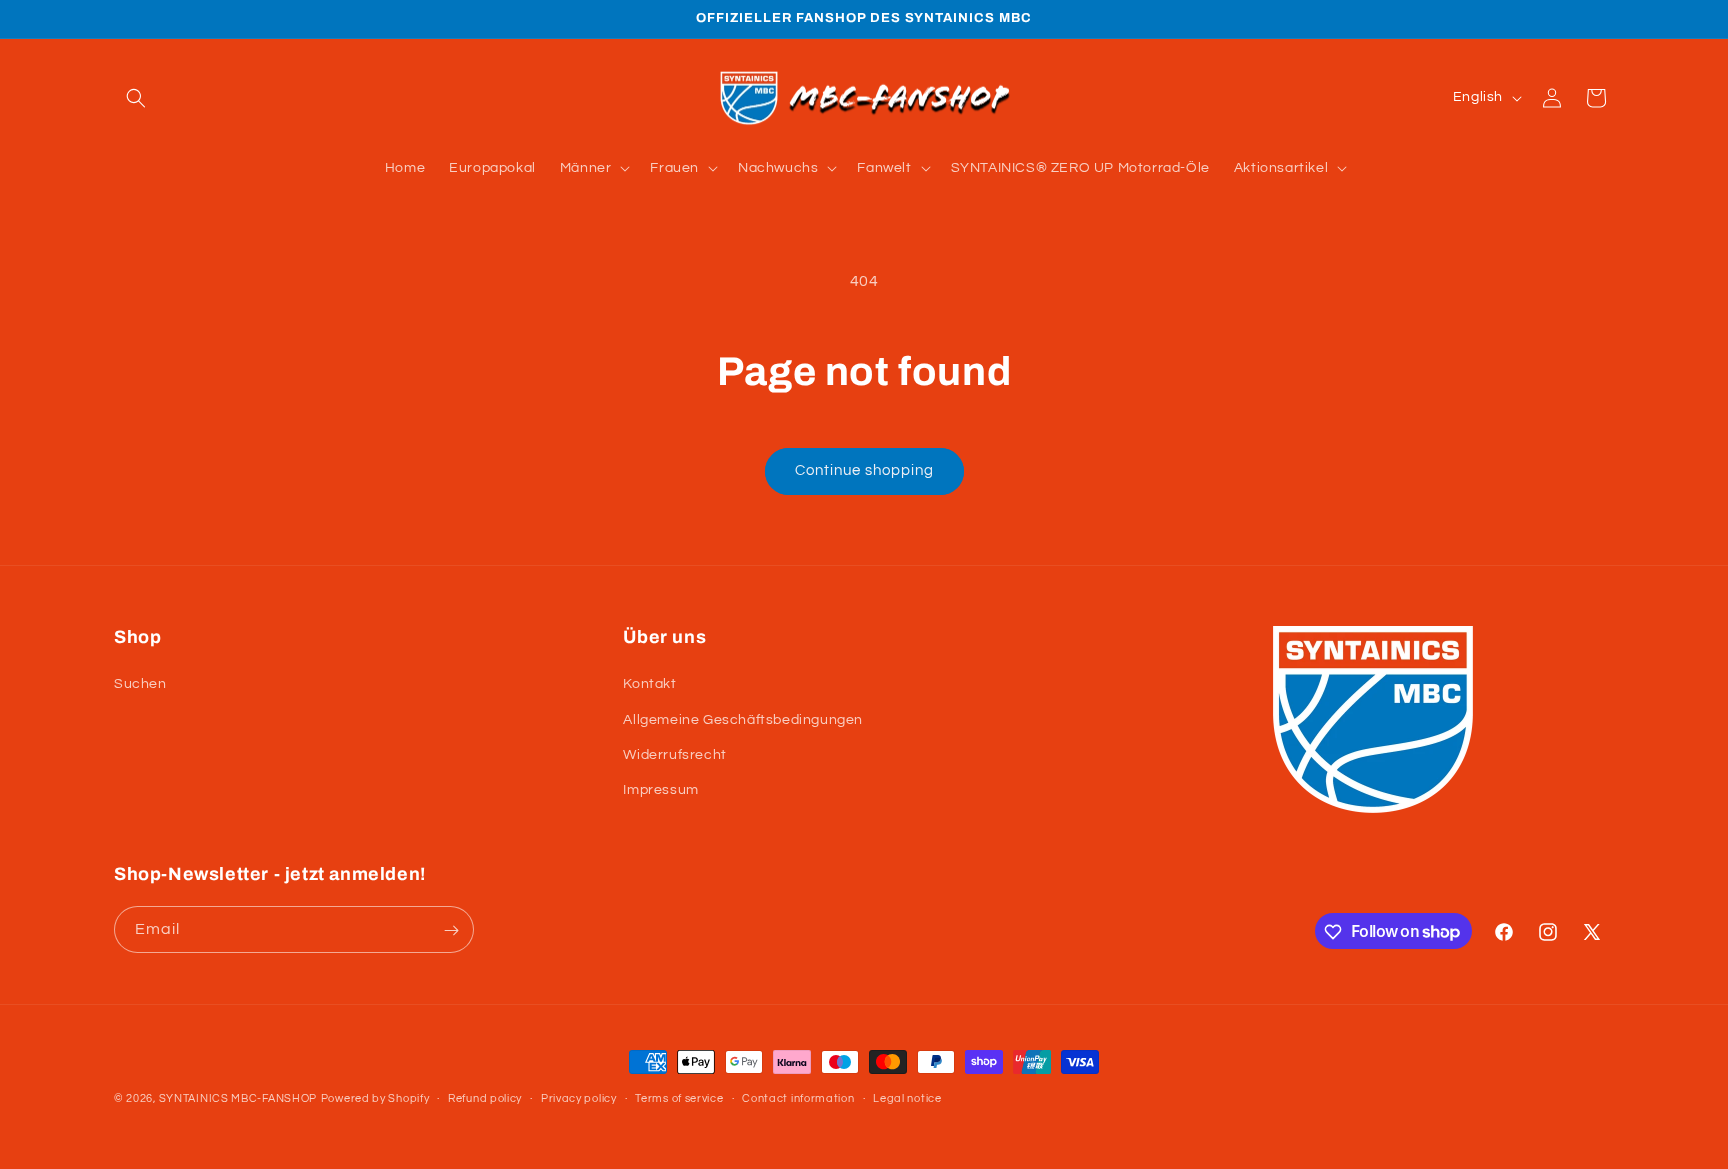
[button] (136, 98)
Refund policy (485, 1097)
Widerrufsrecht (674, 755)
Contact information (798, 1097)
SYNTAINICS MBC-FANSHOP (238, 1098)
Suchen (140, 685)
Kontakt (649, 685)
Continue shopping (864, 470)
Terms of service (679, 1097)
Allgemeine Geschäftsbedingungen (743, 720)
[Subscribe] (451, 930)
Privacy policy (579, 1097)
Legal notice (907, 1097)
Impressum (660, 790)
